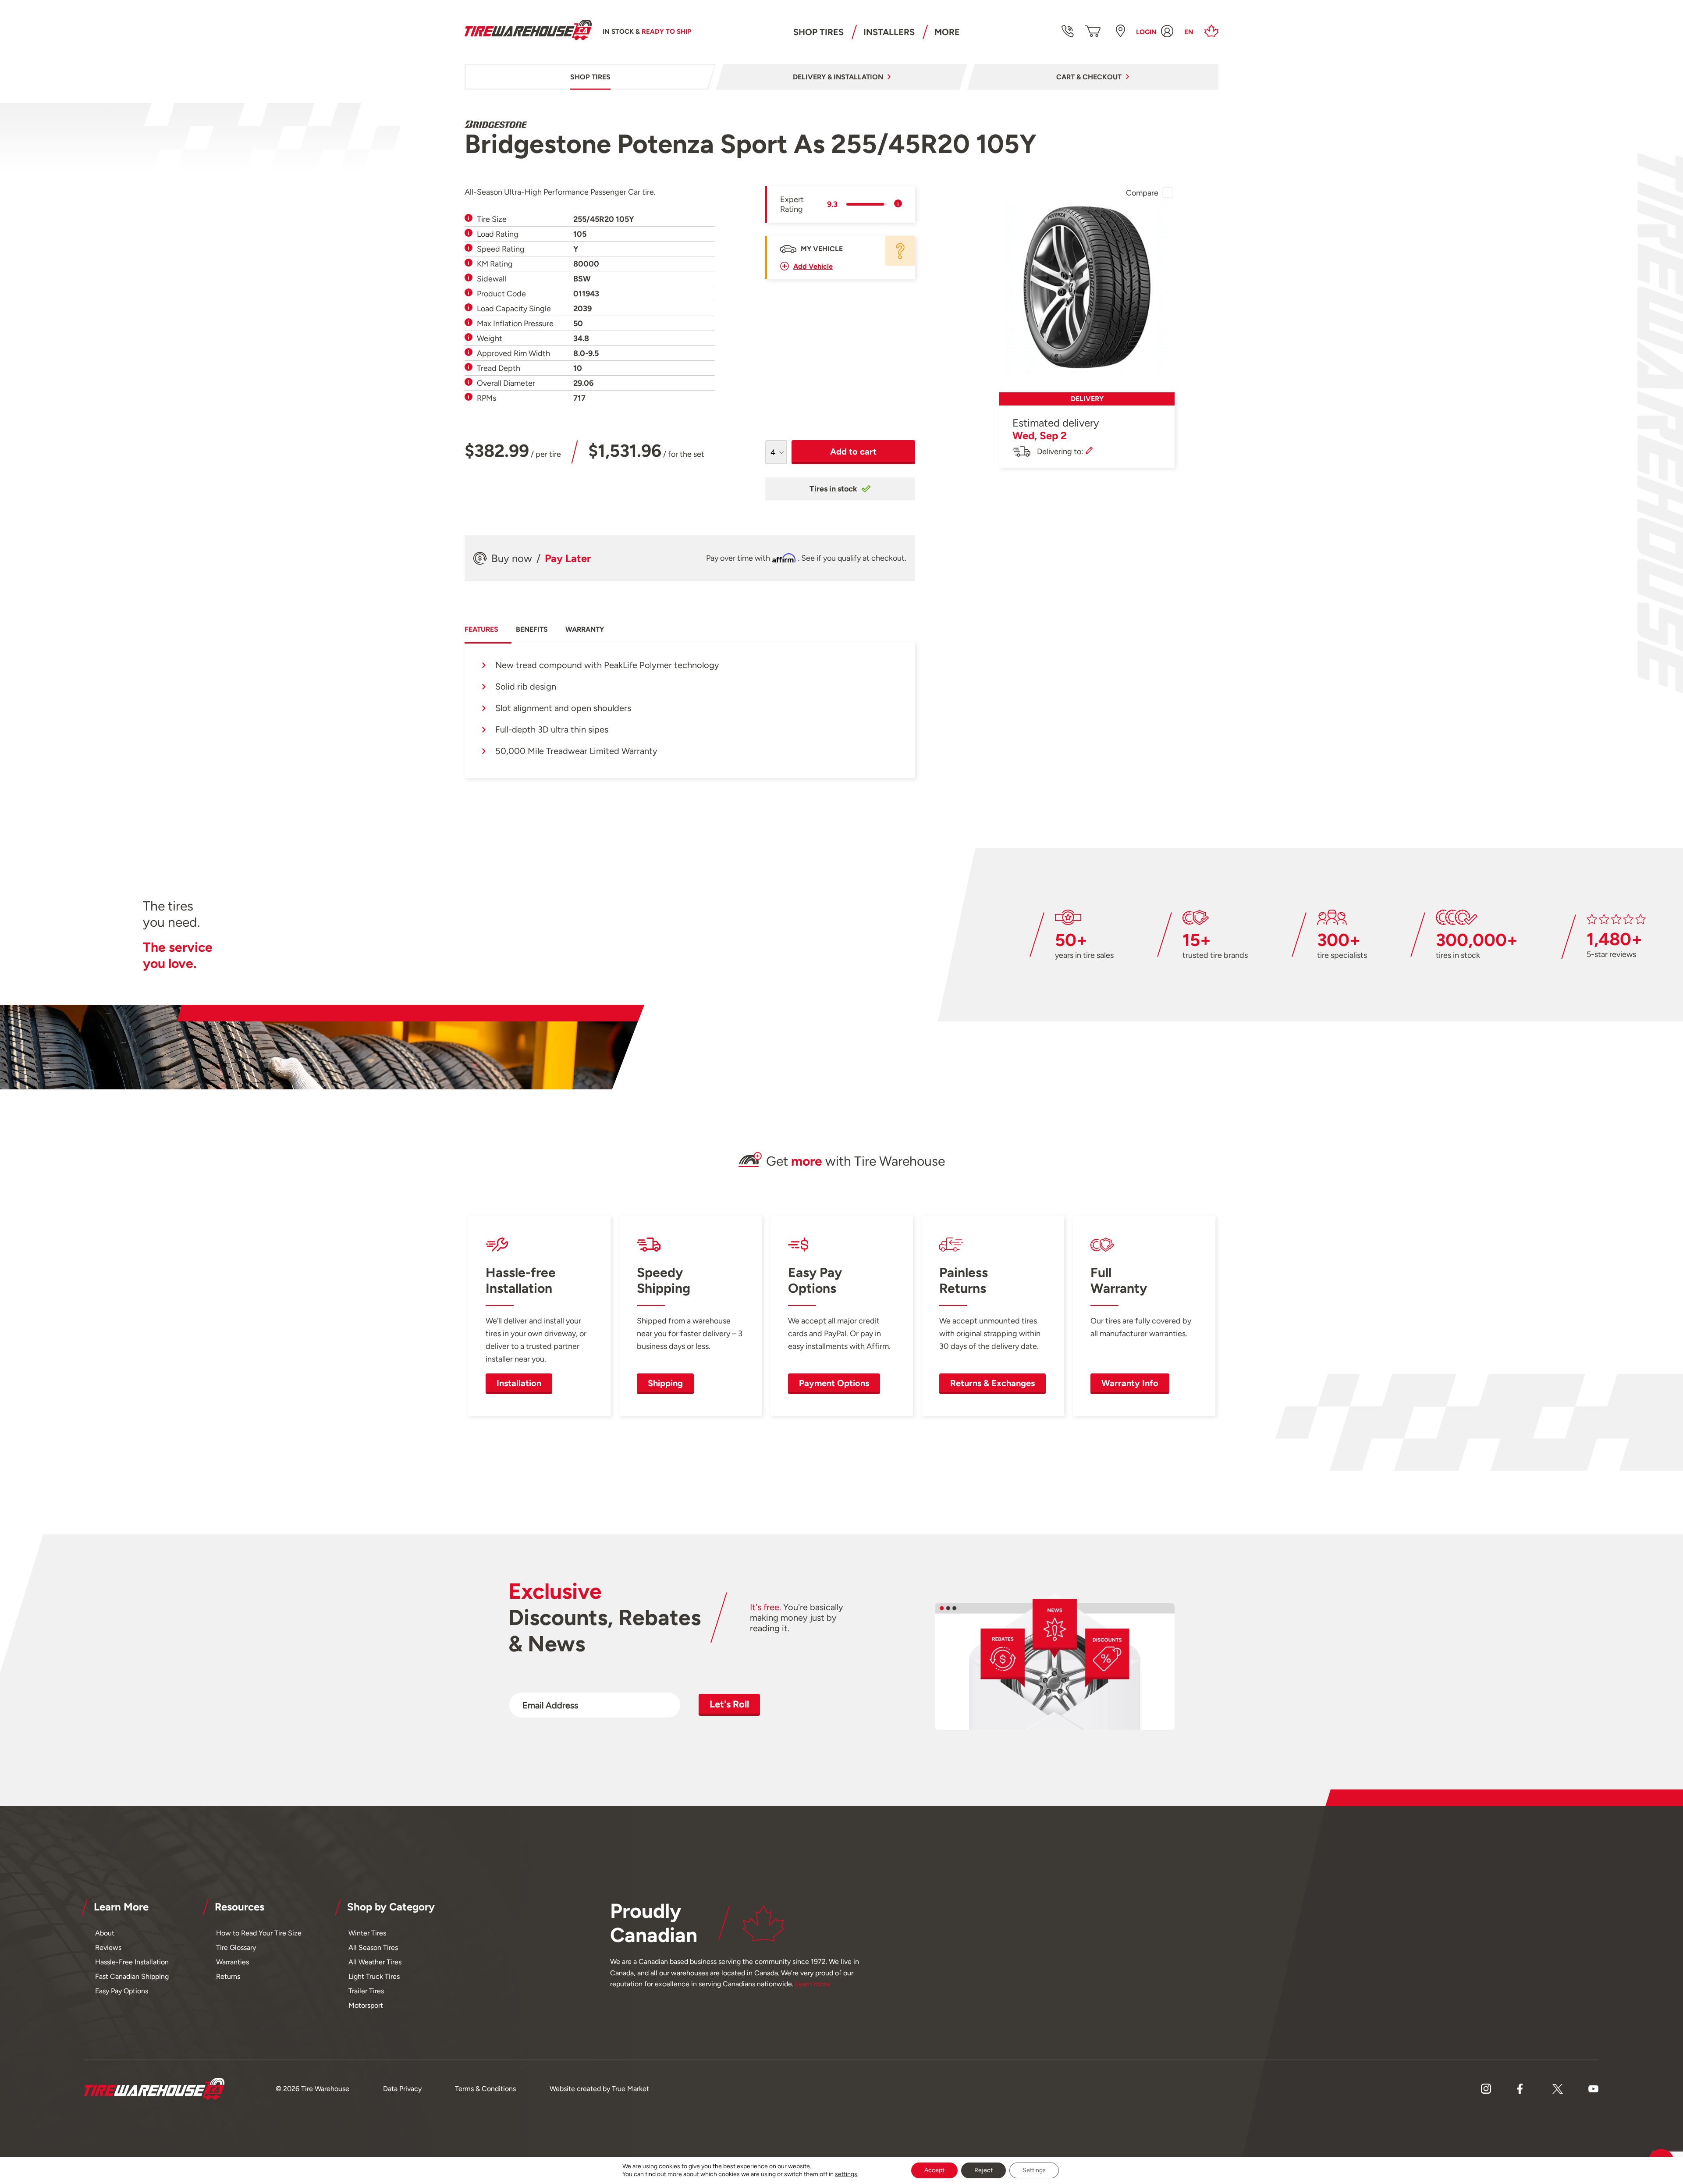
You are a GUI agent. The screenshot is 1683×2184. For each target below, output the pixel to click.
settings (846, 2174)
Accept (934, 2170)
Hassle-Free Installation (132, 1962)
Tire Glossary (236, 1947)
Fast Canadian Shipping (132, 1976)
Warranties (233, 1962)
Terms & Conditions (485, 2089)
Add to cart (853, 452)
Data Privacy (402, 2089)
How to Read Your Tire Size (259, 1933)
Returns (228, 1976)
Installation (519, 1383)
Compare (1142, 193)
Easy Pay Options (122, 1991)
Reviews (108, 1947)
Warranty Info (1130, 1383)
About (105, 1933)
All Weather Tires (375, 1962)
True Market (630, 2089)
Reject (984, 2170)
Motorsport (366, 2005)
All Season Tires (373, 1947)
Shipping (665, 1383)
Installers (889, 32)
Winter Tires (367, 1933)
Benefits (532, 629)
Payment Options (834, 1383)
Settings (1034, 2170)
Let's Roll (729, 1704)
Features (481, 629)
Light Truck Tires (374, 1976)
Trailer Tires (366, 1991)
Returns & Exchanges (992, 1383)
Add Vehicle (813, 266)
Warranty (585, 629)
